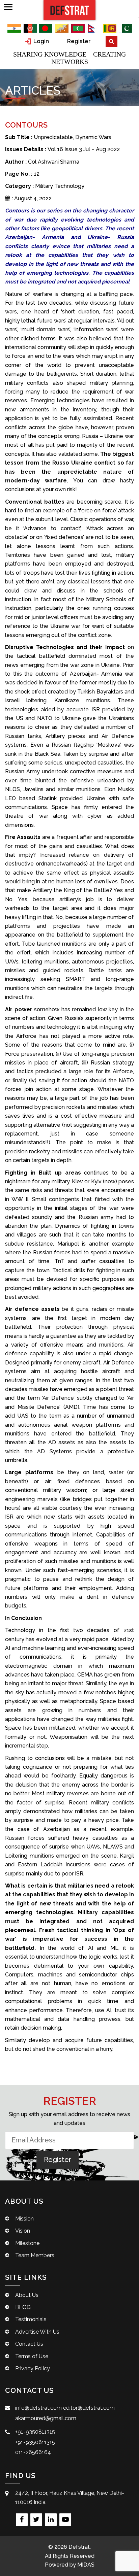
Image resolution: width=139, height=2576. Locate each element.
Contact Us (29, 2344)
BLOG (23, 2307)
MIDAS (86, 2565)
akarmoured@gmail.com (46, 2418)
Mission (24, 2219)
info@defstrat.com (38, 2408)
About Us (27, 2295)
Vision (23, 2231)
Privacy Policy (33, 2368)
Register (79, 41)
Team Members (35, 2255)
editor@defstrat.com (89, 2408)
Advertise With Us (37, 2332)
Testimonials (31, 2319)
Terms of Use (32, 2356)
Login (40, 41)
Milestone (27, 2243)
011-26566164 (33, 2452)
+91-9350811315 (35, 2432)
